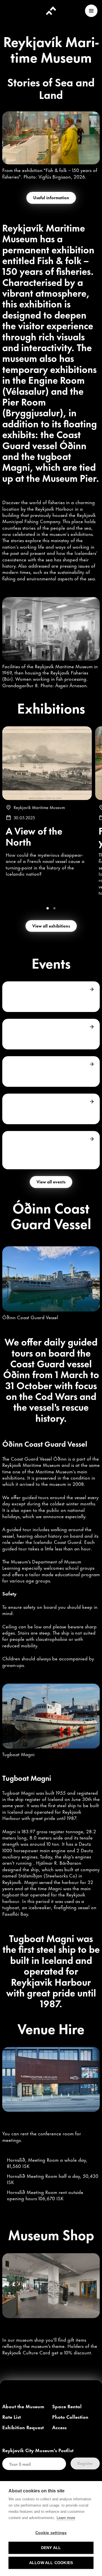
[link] (23, 2407)
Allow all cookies (51, 2563)
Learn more (66, 2518)
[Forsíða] (51, 11)
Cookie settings (51, 2533)
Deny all (51, 2548)
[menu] (91, 11)
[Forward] (92, 989)
